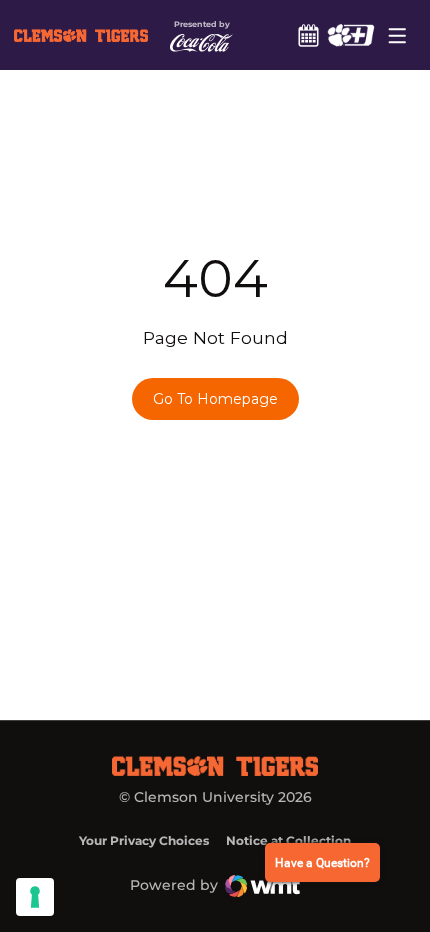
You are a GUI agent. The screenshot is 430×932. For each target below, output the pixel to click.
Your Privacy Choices (144, 840)
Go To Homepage (215, 399)
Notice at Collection (288, 840)
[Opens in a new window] (350, 35)
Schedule (308, 35)
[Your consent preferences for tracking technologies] (35, 897)
